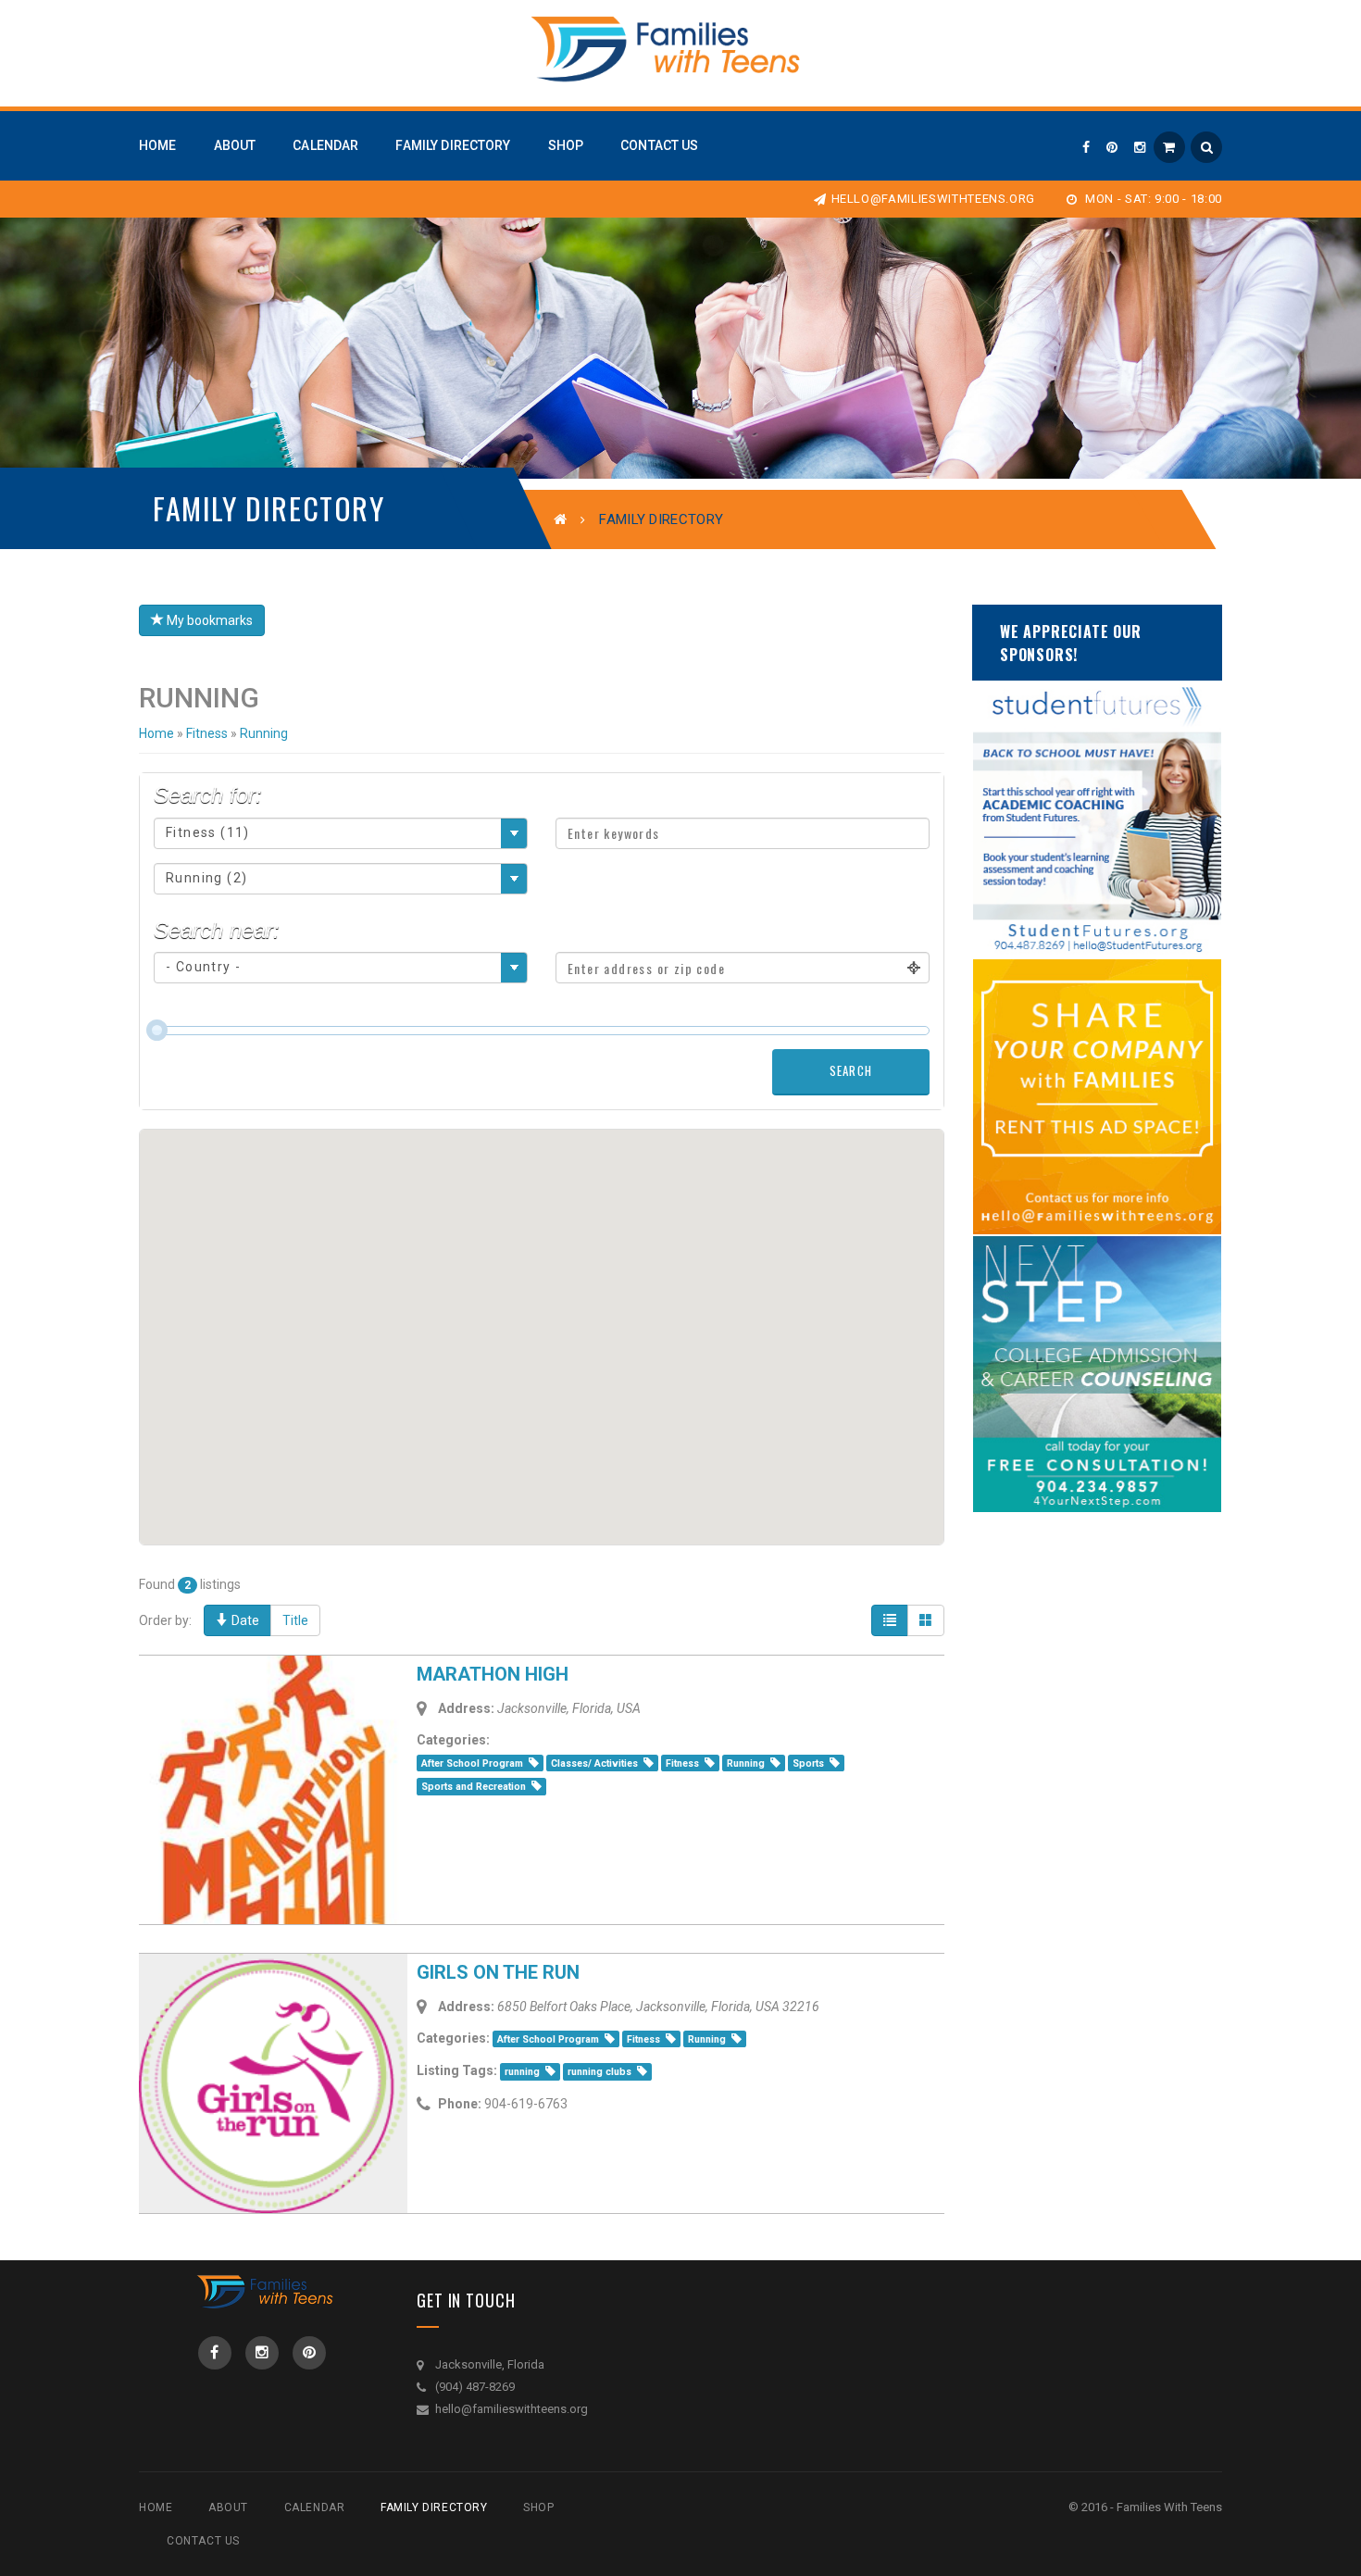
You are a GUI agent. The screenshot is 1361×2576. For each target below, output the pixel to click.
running (522, 2072)
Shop (538, 2507)
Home (156, 733)
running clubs (599, 2072)
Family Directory (434, 2507)
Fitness (682, 1763)
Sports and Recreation (474, 1787)
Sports (808, 1763)
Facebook (215, 2353)
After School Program (472, 1763)
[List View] (890, 1620)
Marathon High (493, 1674)
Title (295, 1620)
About (228, 2507)
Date (244, 1620)
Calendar (315, 2507)
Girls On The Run (498, 1972)
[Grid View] (926, 1620)
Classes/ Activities (594, 1763)
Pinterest (309, 2353)
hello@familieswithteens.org (933, 199)
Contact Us (203, 2541)
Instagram (262, 2353)
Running (746, 1763)
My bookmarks (208, 620)
